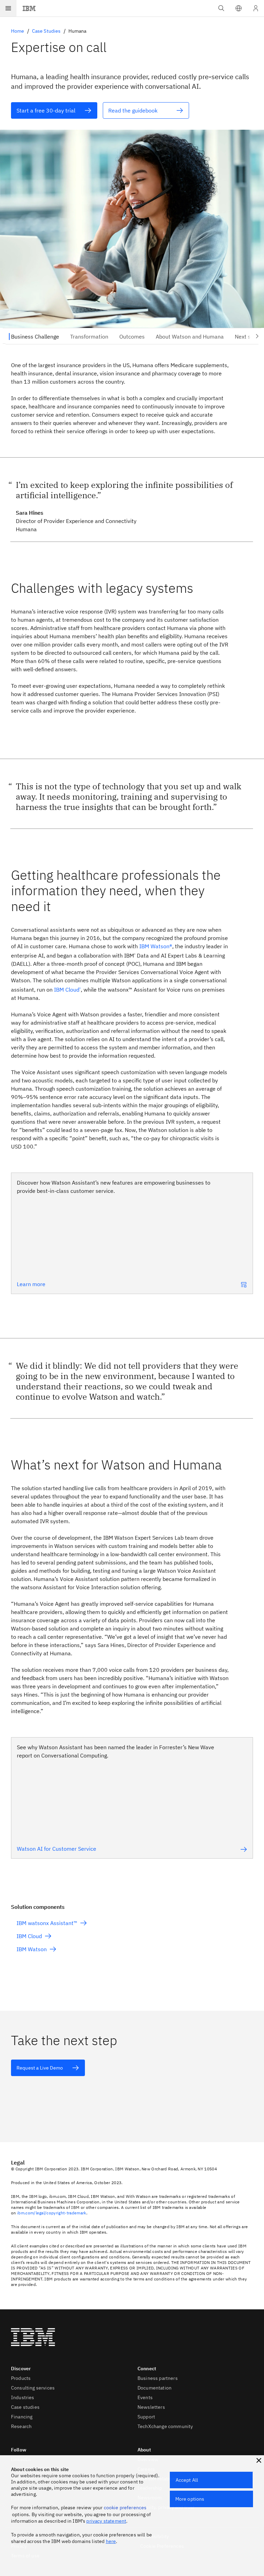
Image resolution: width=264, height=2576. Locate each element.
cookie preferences (125, 2508)
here (111, 2541)
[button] (239, 8)
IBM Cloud (67, 990)
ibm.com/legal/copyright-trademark (52, 2213)
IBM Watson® (156, 946)
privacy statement (106, 2521)
